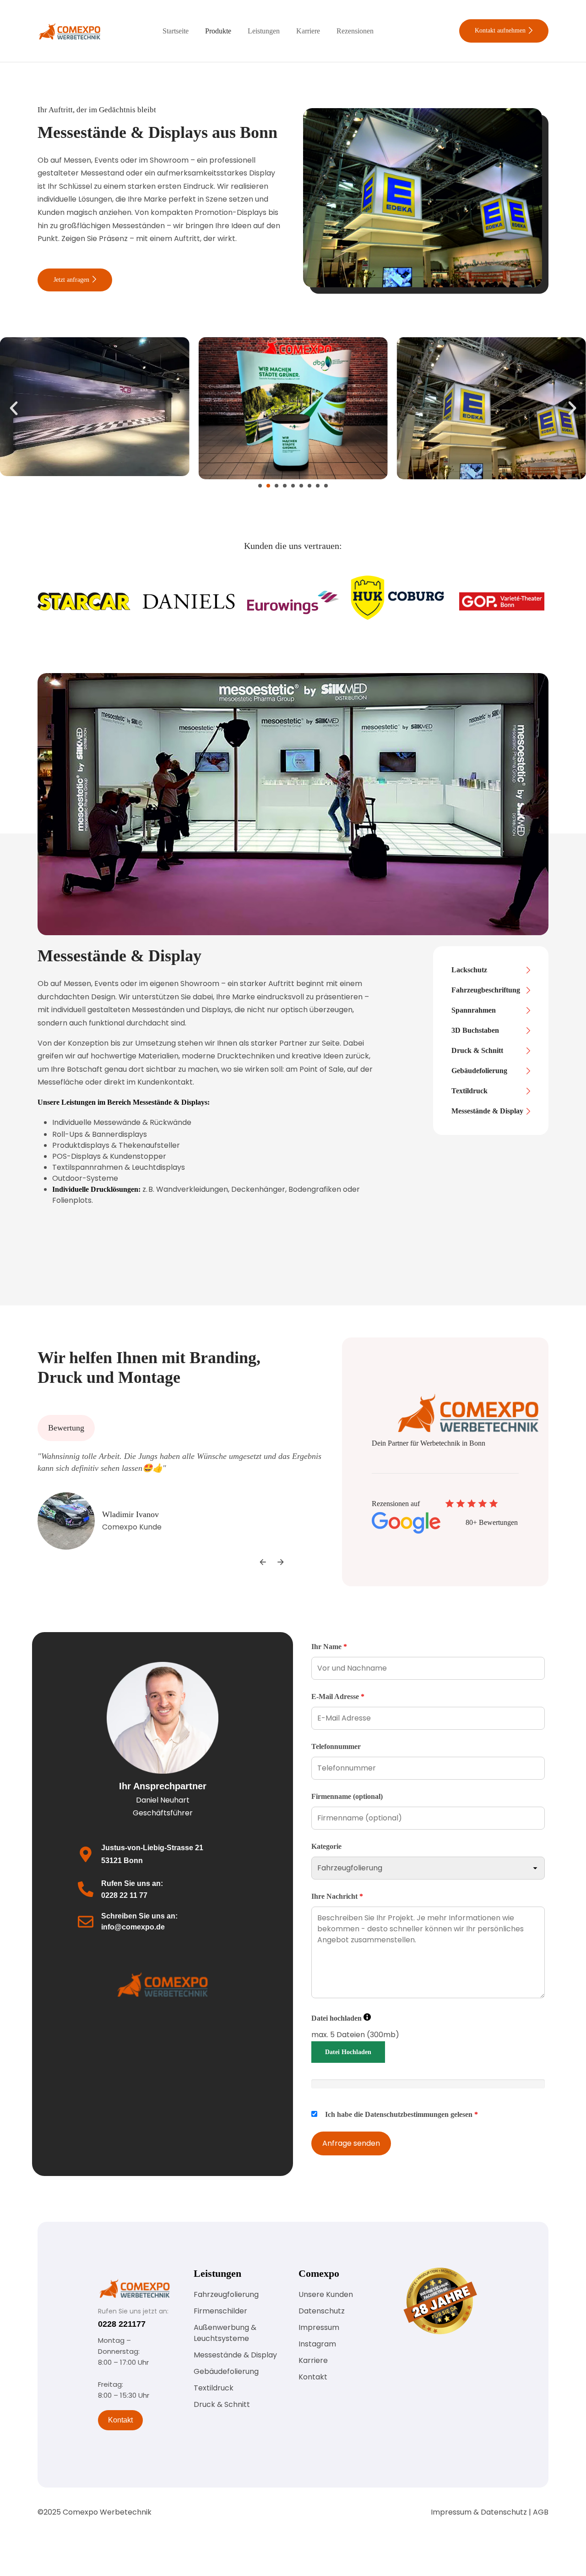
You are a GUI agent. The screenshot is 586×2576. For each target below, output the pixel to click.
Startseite (176, 31)
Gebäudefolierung (226, 2371)
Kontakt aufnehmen (501, 30)
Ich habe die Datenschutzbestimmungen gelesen (402, 2114)
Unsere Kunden (326, 2294)
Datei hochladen (341, 2018)
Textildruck (214, 2388)
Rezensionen (355, 31)
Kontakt (120, 2420)
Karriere (308, 31)
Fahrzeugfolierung (226, 2294)
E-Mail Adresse (338, 1696)
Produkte (218, 31)
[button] (14, 408)
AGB (541, 2512)
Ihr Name (329, 1647)
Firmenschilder (220, 2311)
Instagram (317, 2344)
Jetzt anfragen (72, 280)
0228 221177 (122, 2324)
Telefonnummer (336, 1746)
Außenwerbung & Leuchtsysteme (225, 2333)
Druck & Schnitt (222, 2404)
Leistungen (264, 31)
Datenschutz (322, 2311)
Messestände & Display (235, 2355)
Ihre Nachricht (337, 1896)
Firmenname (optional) (347, 1796)
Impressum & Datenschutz (479, 2512)
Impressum (319, 2327)
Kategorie (326, 1846)
